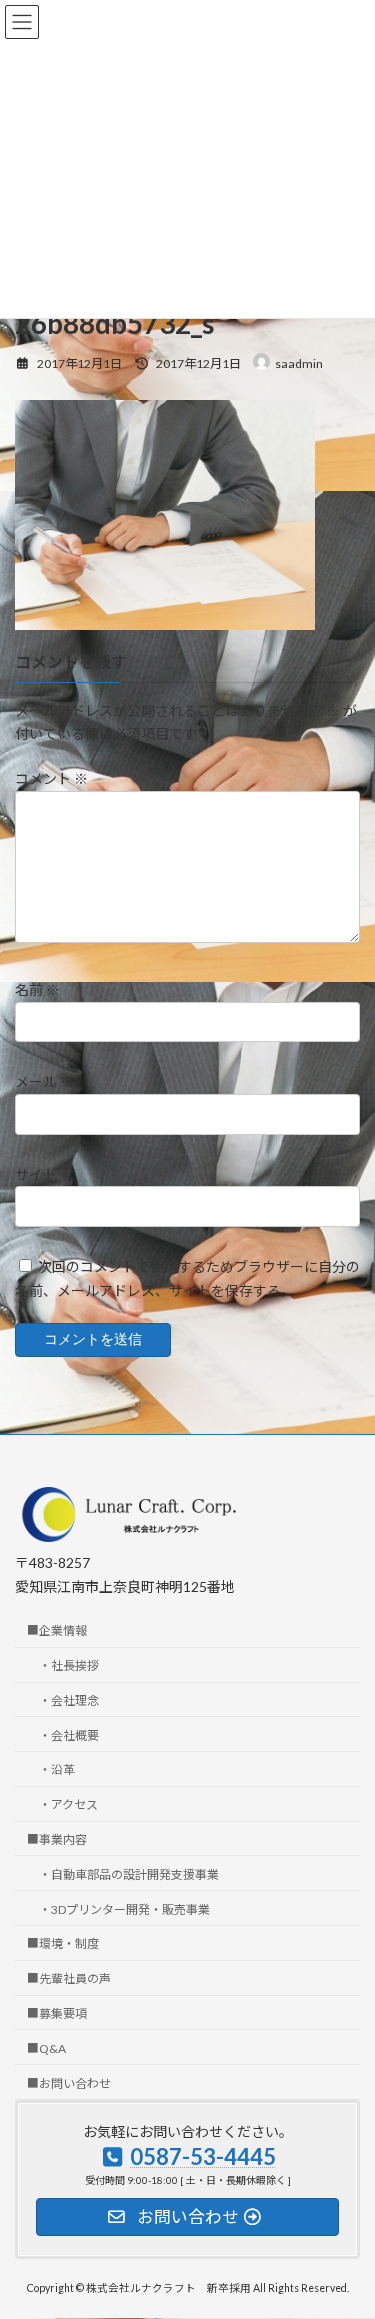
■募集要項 (57, 2013)
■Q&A (46, 2048)
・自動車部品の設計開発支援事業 (129, 1874)
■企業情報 (57, 1630)
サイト (36, 1173)
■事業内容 (57, 1839)
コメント (51, 778)
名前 (37, 989)
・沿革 (57, 1770)
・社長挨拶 (69, 1665)
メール (44, 1081)
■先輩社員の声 (69, 1978)
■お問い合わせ (69, 2083)
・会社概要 (69, 1735)
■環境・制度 (63, 1943)
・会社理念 (69, 1700)
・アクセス (68, 1804)
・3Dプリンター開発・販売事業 (124, 1909)
